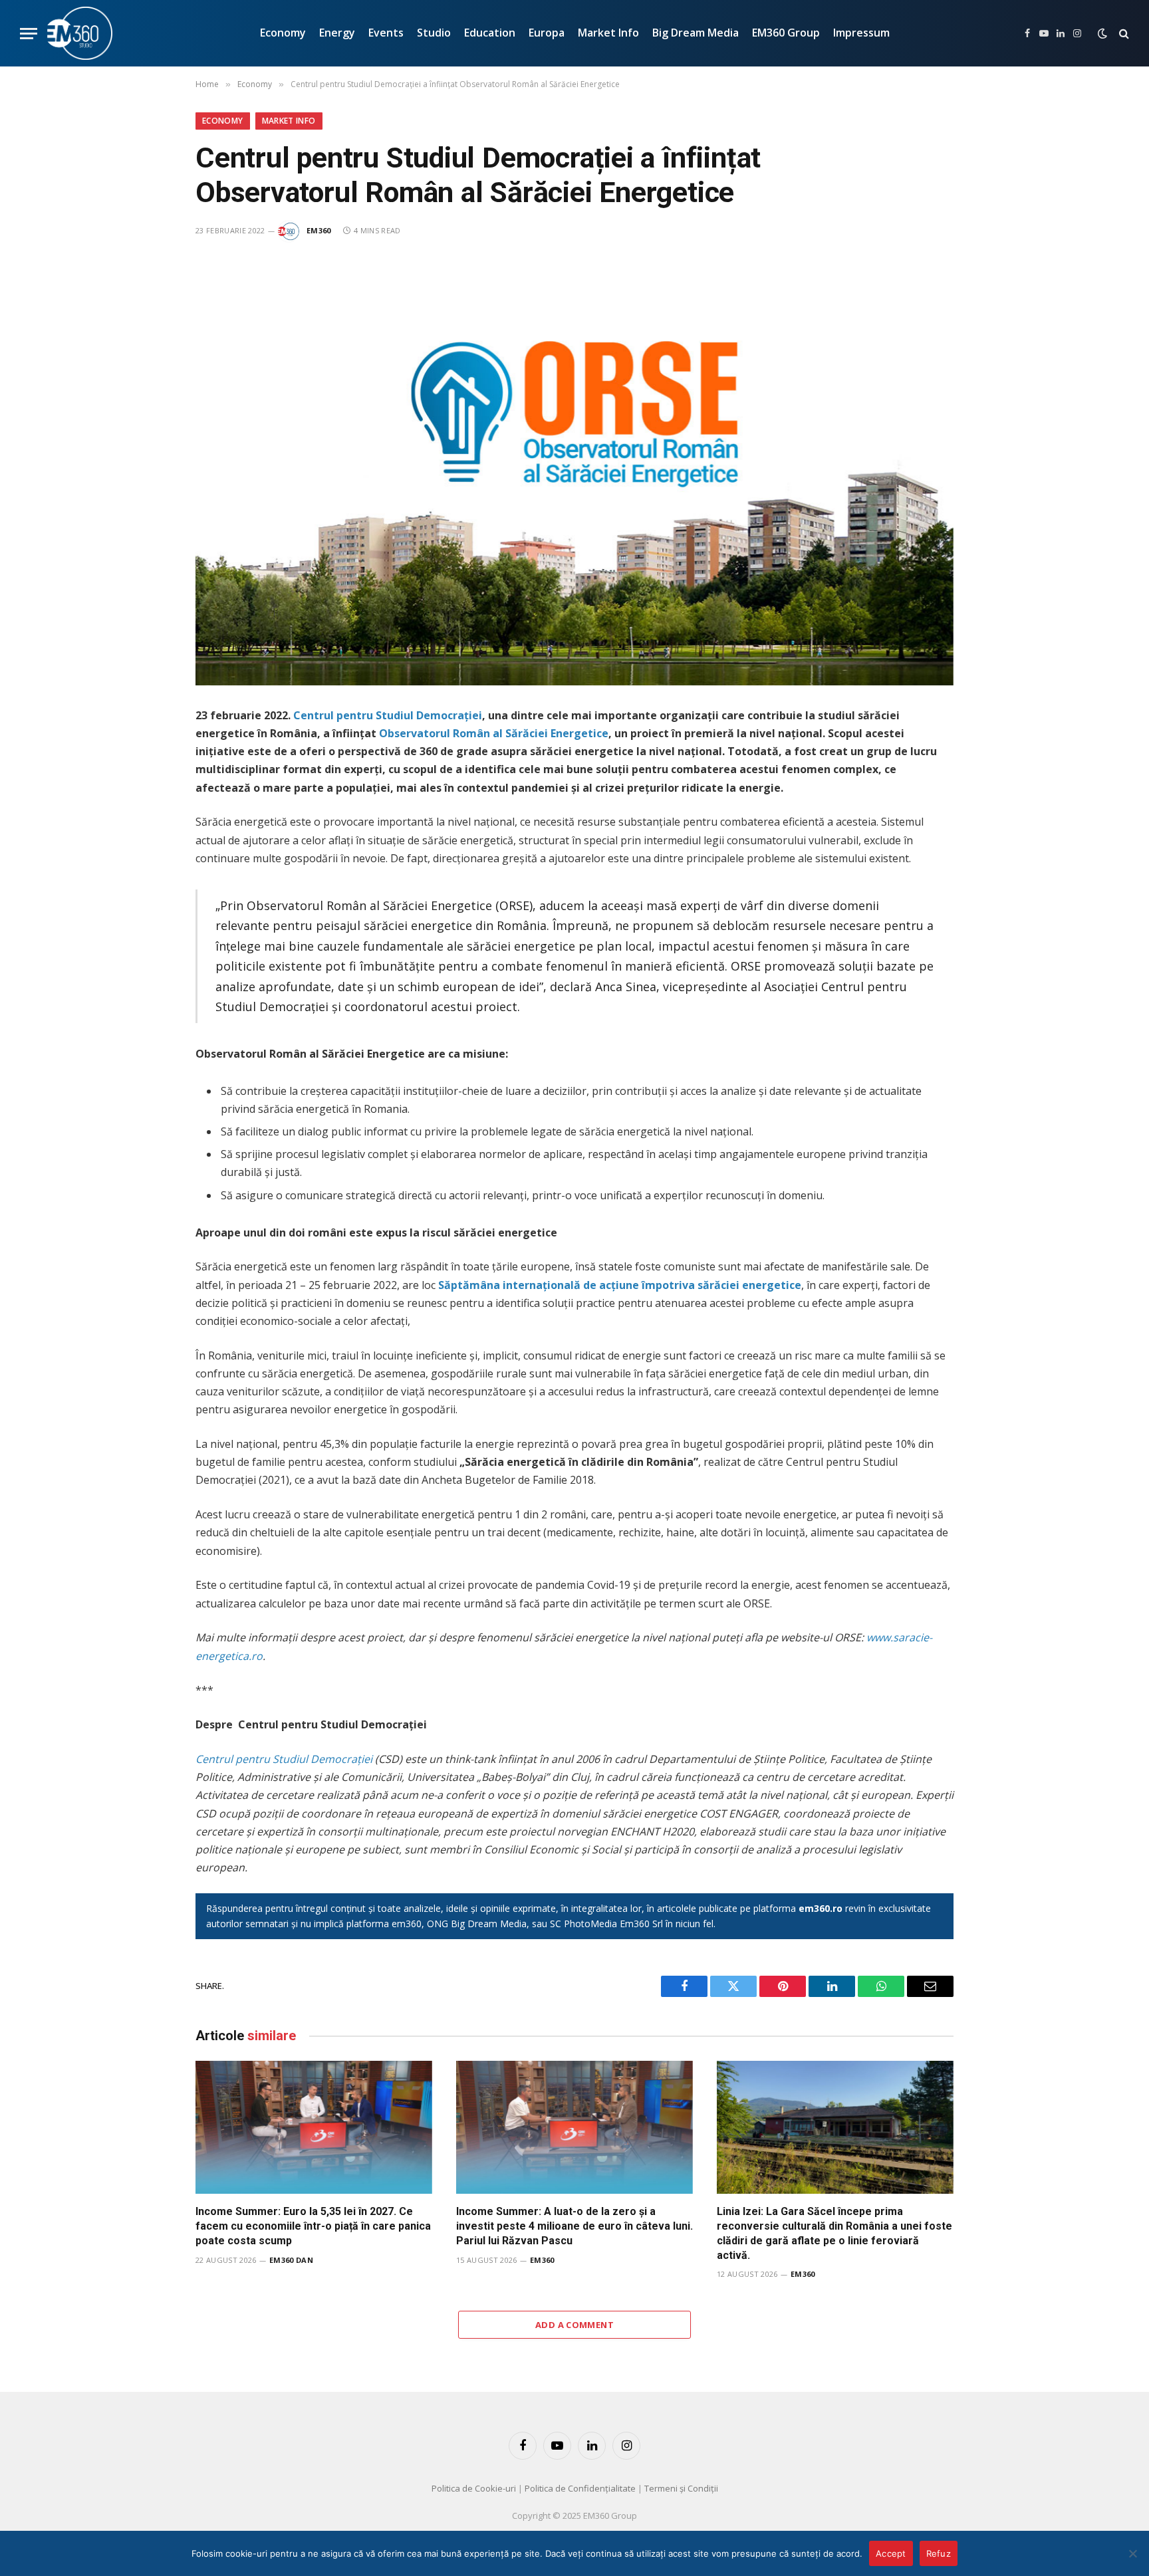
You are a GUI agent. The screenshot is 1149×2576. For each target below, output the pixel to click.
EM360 (319, 230)
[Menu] (29, 34)
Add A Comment (574, 2325)
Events (386, 33)
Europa (547, 33)
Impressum (861, 33)
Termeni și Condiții (681, 2488)
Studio (434, 33)
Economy (283, 33)
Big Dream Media (696, 33)
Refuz (939, 2553)
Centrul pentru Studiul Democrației (388, 715)
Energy (337, 33)
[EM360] (80, 33)
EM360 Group (786, 33)
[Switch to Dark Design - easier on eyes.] (1102, 33)
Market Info (608, 33)
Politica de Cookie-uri (474, 2488)
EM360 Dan (291, 2260)
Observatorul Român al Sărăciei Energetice (494, 733)
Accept (891, 2553)
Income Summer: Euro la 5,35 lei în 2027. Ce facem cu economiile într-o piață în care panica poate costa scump (313, 2226)
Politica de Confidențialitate (580, 2488)
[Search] (1123, 34)
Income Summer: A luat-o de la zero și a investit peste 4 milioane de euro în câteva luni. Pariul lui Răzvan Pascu (574, 2226)
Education (490, 33)
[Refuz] (1132, 2553)
